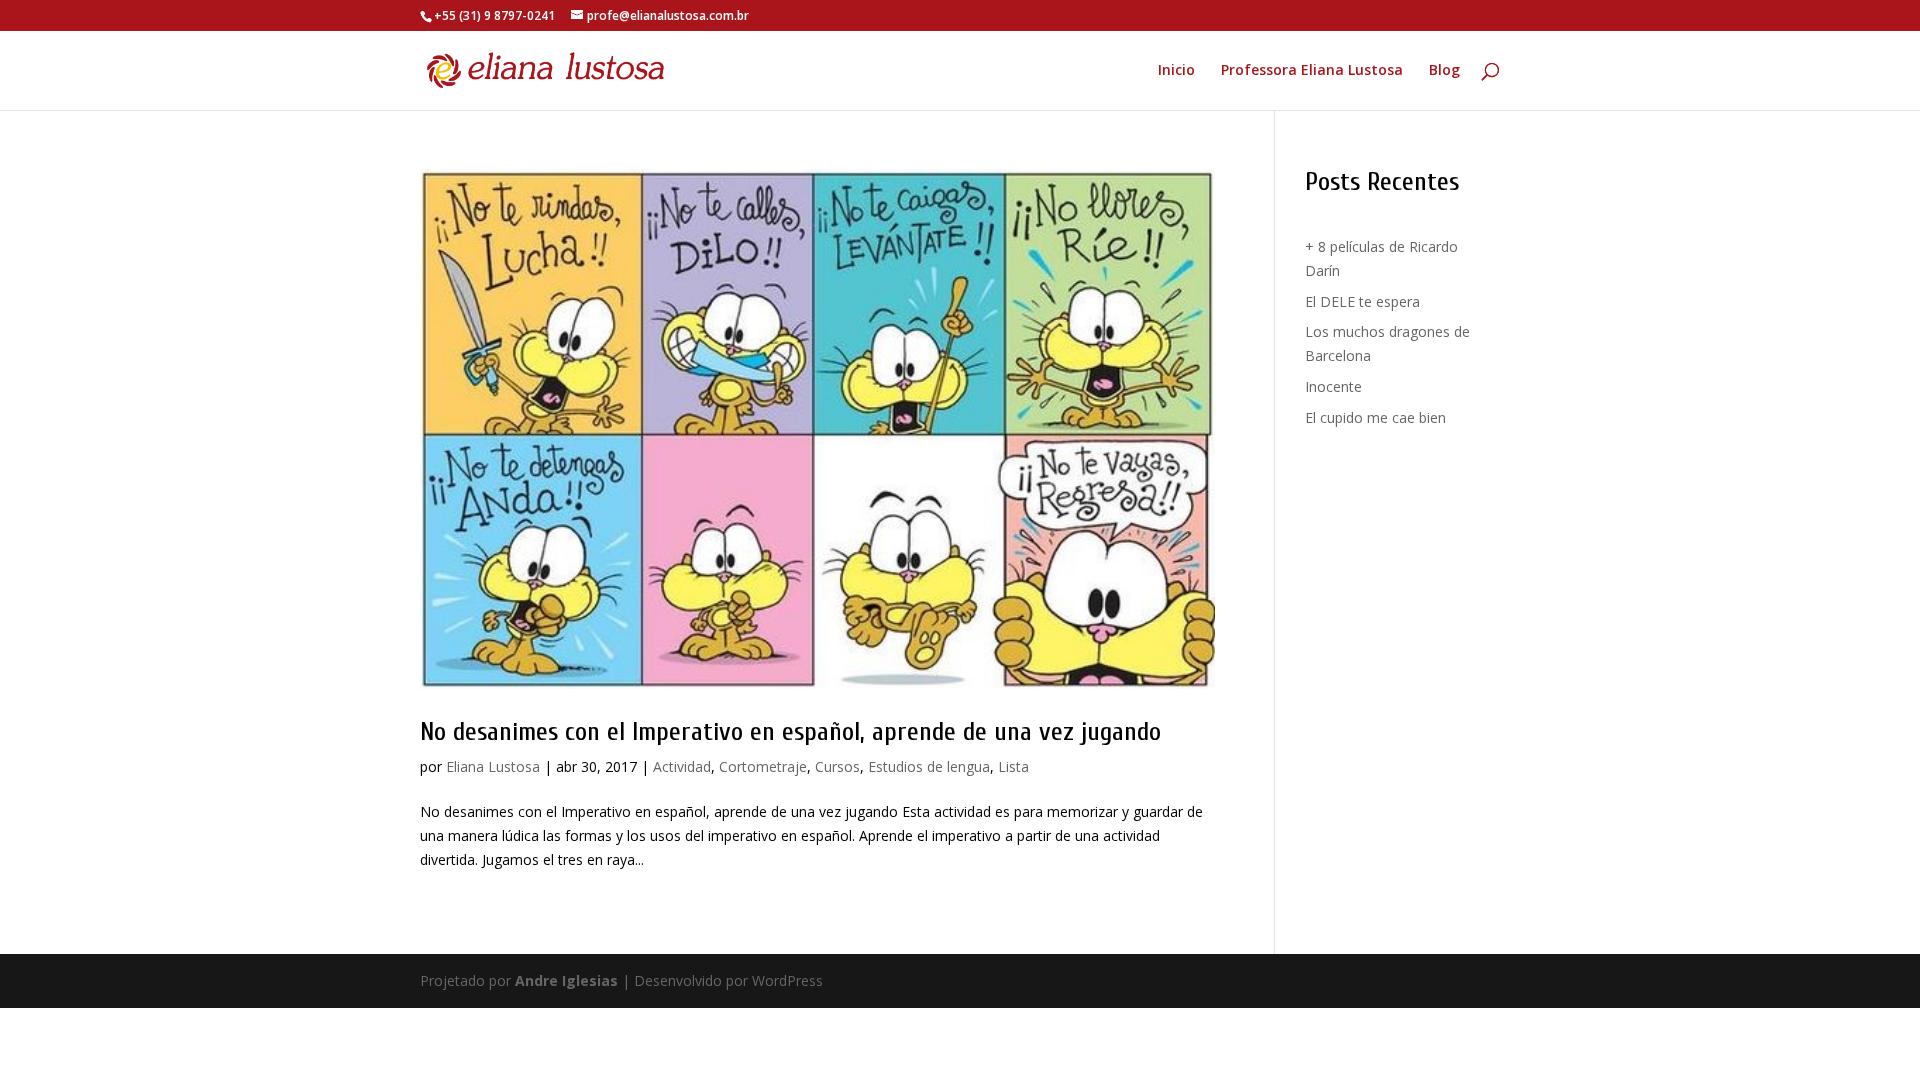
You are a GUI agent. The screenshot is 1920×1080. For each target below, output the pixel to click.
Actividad (682, 766)
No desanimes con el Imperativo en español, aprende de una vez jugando (790, 732)
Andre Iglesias (566, 980)
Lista (1013, 766)
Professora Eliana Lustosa (1312, 71)
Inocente (1333, 386)
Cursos (837, 766)
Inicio (1176, 71)
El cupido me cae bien (1375, 417)
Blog (1444, 71)
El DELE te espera (1362, 301)
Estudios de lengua (929, 766)
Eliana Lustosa (493, 766)
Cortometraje (763, 766)
